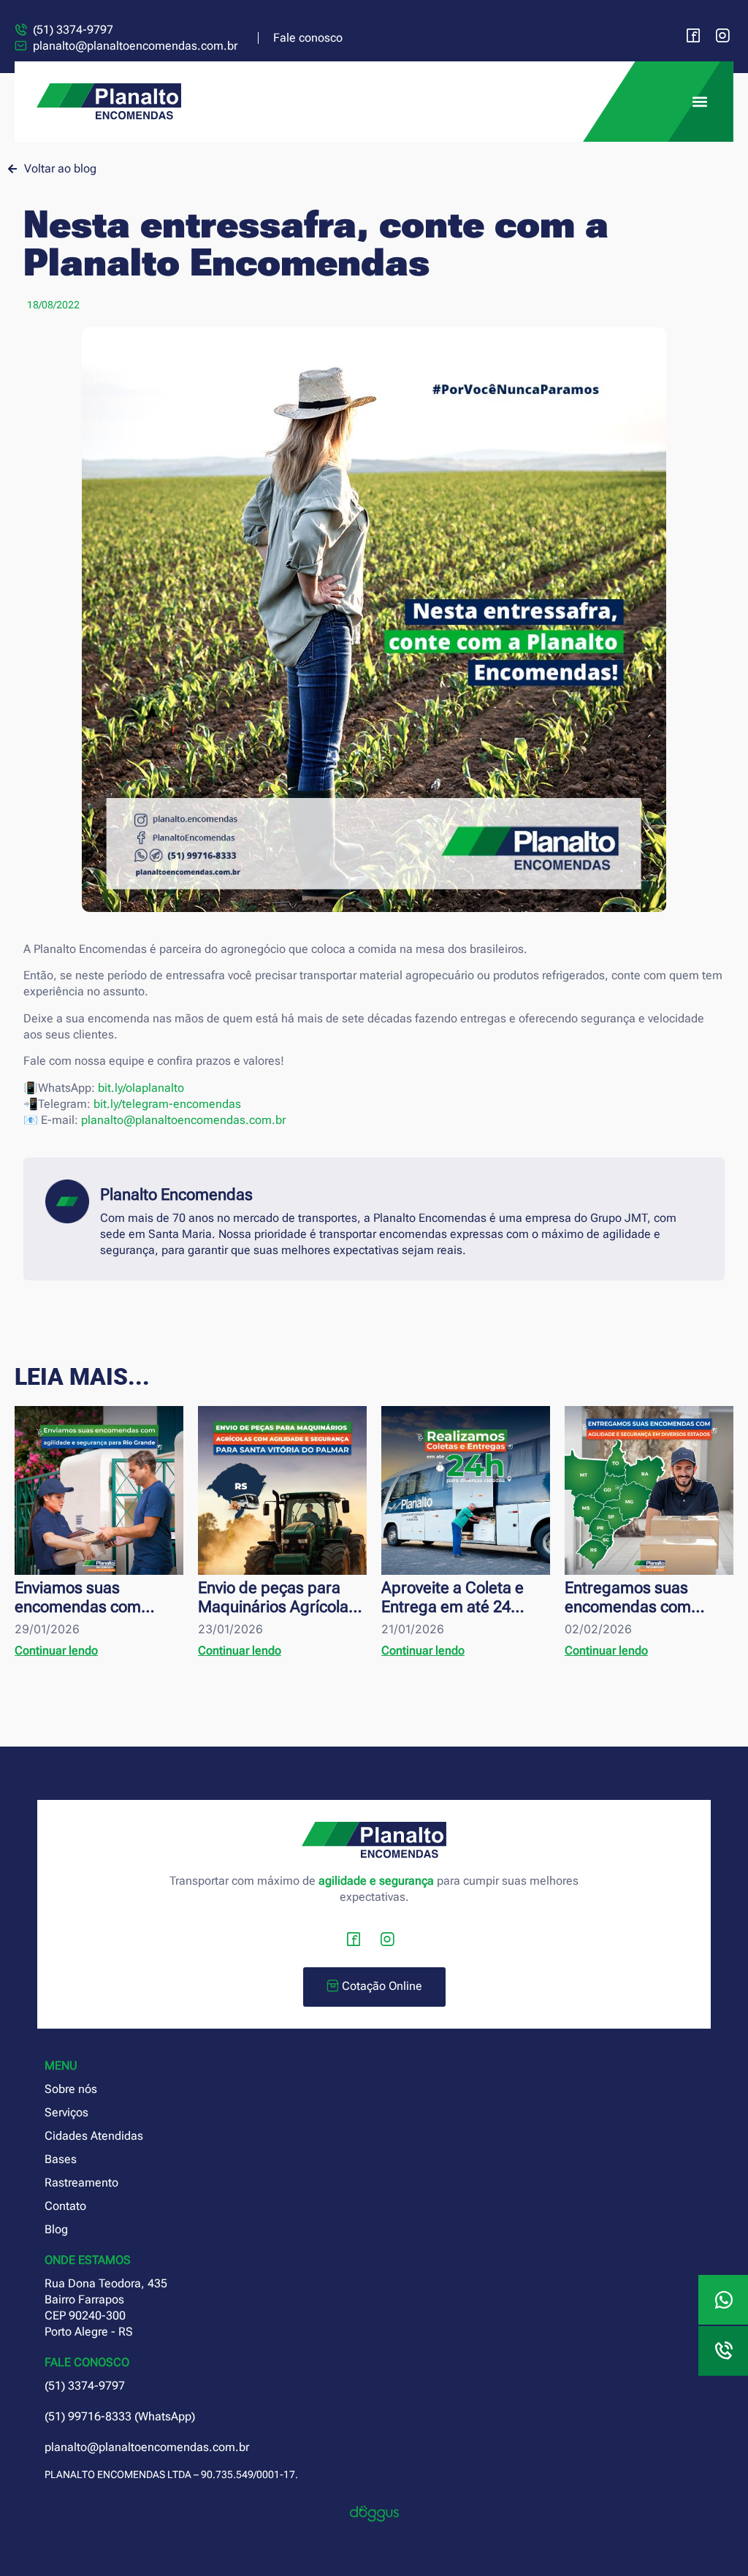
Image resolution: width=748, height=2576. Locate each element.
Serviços (66, 2112)
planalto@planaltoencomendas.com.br (183, 1120)
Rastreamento (81, 2182)
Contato (65, 2206)
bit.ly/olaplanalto (141, 1088)
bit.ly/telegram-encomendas (167, 1104)
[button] (699, 102)
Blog (56, 2229)
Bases (61, 2159)
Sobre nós (71, 2089)
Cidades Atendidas (94, 2136)
